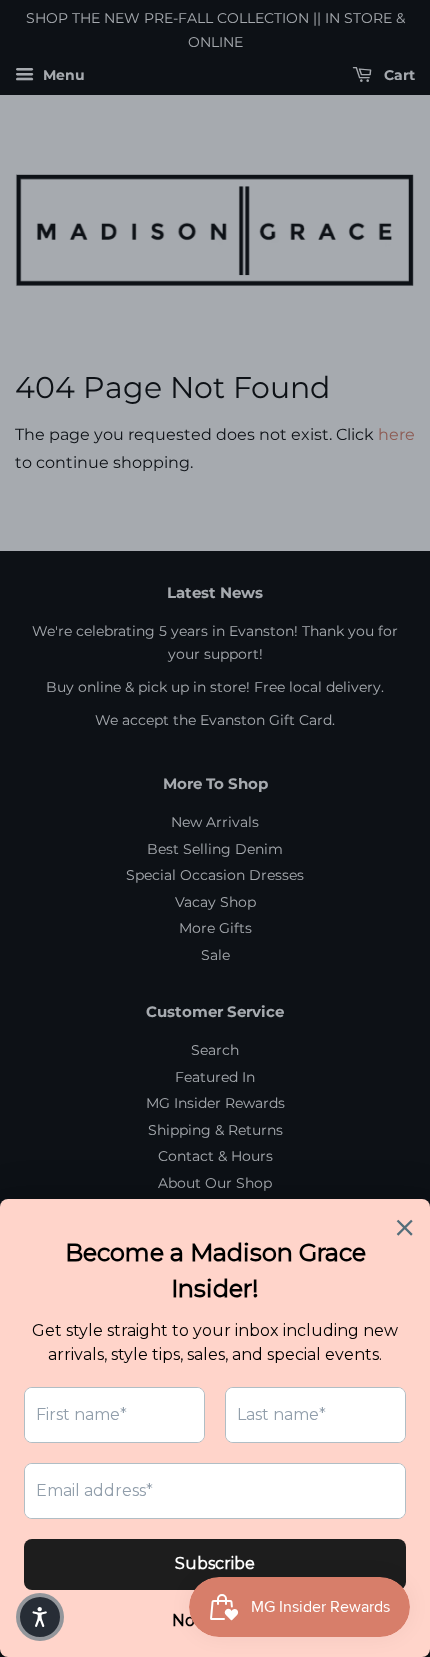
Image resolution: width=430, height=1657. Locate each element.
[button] (40, 1617)
